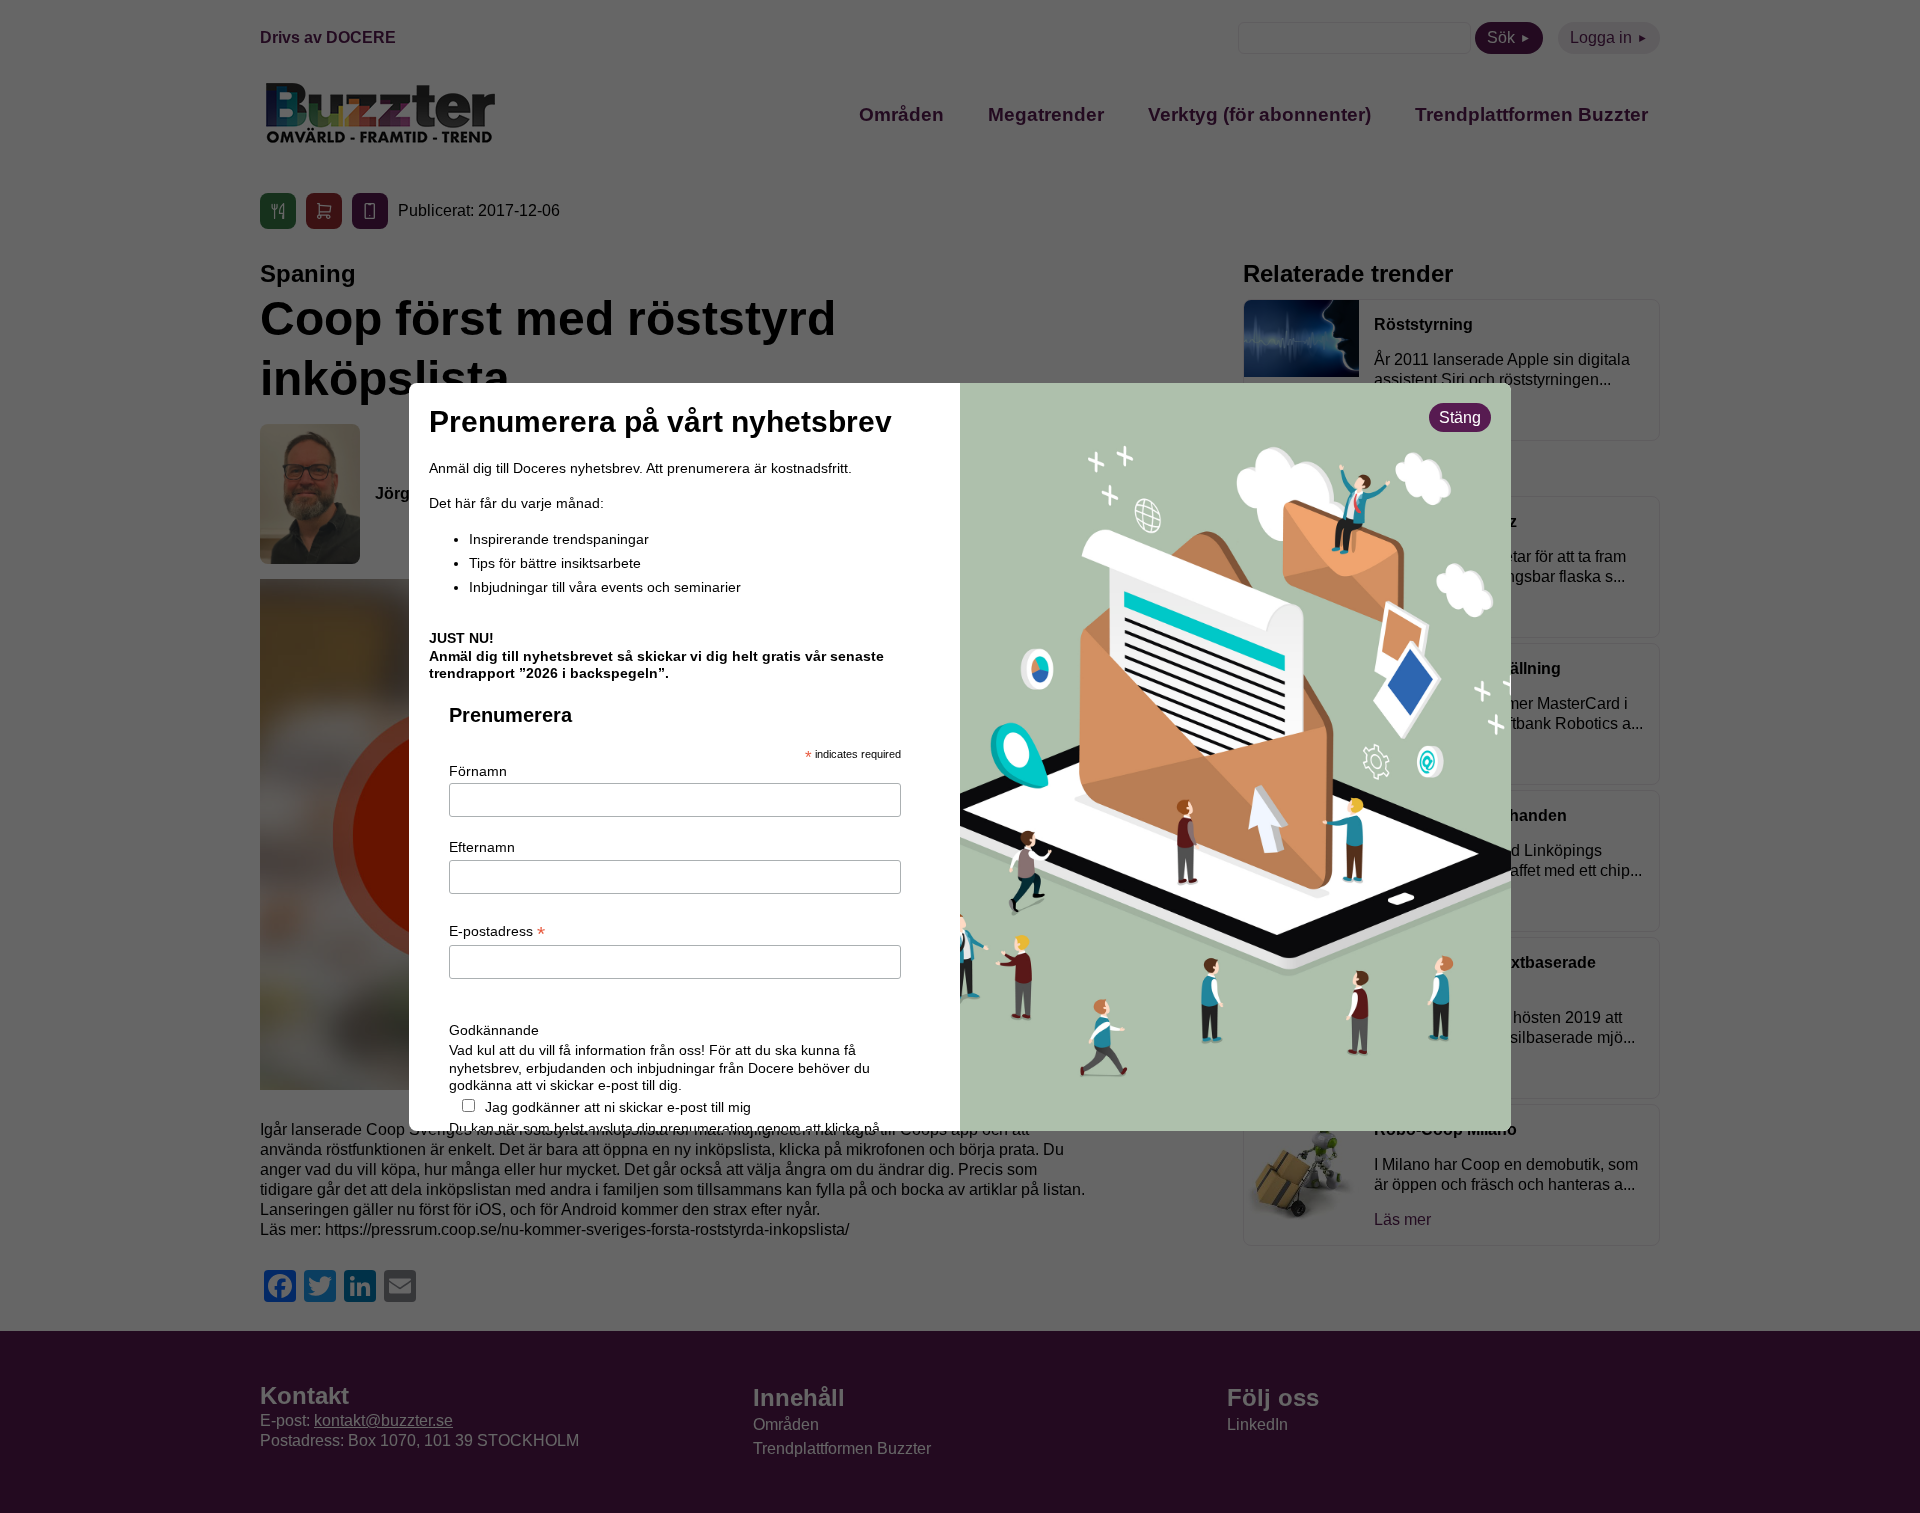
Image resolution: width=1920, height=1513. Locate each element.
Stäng (1460, 417)
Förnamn (478, 771)
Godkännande (494, 1030)
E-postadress (497, 932)
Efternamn (482, 847)
